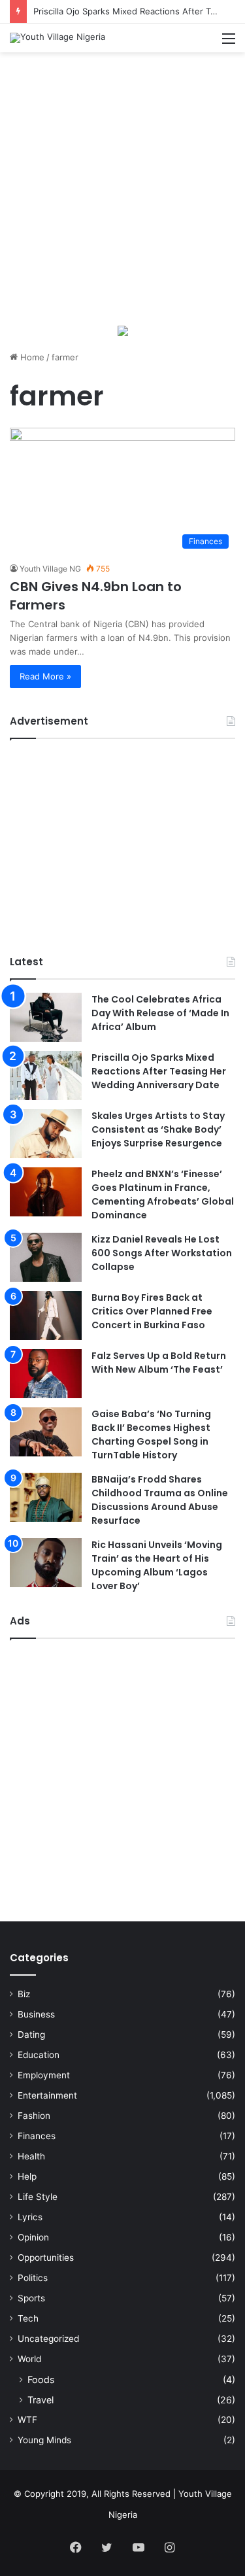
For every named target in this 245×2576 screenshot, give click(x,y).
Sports (31, 2298)
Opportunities (46, 2258)
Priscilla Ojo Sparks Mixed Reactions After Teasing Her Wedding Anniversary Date (159, 1071)
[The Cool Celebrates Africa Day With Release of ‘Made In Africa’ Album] (46, 1017)
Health (31, 2156)
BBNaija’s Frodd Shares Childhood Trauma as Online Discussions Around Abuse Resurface (160, 1500)
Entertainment (47, 2095)
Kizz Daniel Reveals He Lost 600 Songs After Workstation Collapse (162, 1253)
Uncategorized (48, 2339)
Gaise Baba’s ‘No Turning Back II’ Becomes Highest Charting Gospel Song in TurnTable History (151, 1434)
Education (39, 2055)
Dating (31, 2035)
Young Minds (44, 2440)
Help (27, 2176)
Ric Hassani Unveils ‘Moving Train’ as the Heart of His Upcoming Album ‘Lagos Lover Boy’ (157, 1565)
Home (31, 357)
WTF (27, 2420)
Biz (24, 1994)
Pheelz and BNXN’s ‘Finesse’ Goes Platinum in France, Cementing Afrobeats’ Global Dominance (163, 1194)
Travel (41, 2400)
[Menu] (229, 43)
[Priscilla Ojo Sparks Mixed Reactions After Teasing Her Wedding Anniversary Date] (46, 1075)
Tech (28, 2318)
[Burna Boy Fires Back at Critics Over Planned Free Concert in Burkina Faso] (46, 1315)
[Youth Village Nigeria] (57, 38)
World (29, 2359)
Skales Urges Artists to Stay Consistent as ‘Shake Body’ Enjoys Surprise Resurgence (158, 1129)
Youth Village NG (50, 569)
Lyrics (30, 2217)
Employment (44, 2075)
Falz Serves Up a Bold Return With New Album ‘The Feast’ (159, 1363)
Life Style (38, 2197)
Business (36, 2014)
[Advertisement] (122, 188)
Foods (41, 2379)
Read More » (45, 676)
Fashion (34, 2116)
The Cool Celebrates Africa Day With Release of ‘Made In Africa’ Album (160, 1013)
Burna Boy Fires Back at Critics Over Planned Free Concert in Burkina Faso (152, 1311)
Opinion (33, 2237)
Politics (33, 2278)
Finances (37, 2136)
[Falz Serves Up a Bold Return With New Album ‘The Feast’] (46, 1374)
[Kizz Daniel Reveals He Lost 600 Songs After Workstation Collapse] (46, 1257)
